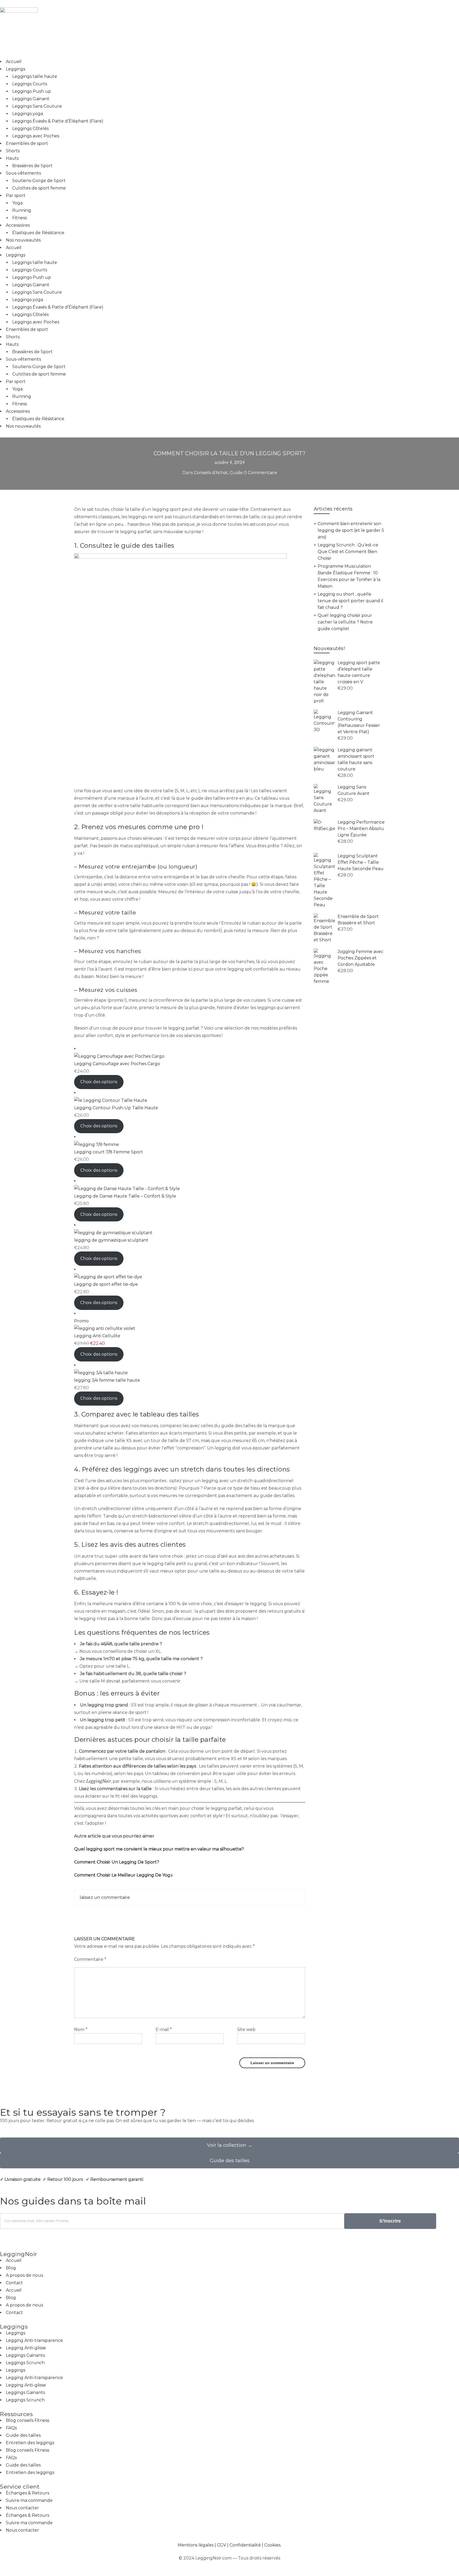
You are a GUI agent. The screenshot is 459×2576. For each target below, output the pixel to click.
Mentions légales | (197, 2545)
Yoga (17, 203)
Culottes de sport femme (39, 188)
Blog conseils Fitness (27, 2420)
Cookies (272, 2545)
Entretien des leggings (30, 2443)
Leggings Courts (30, 84)
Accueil (14, 62)
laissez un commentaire (105, 1897)
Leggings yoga (28, 114)
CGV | (223, 2545)
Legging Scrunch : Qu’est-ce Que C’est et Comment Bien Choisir (348, 552)
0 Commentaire (260, 473)
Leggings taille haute (35, 76)
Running (22, 210)
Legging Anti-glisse (26, 2348)
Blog (11, 2268)
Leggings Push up (32, 91)
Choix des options (99, 1082)
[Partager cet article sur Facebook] (185, 1914)
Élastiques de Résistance (38, 233)
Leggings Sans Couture (37, 106)
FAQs (11, 2428)
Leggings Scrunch (25, 2363)
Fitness (20, 218)
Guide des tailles (23, 2435)
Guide (236, 473)
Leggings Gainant (31, 99)
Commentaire (90, 1959)
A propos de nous (24, 2275)
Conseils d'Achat (211, 473)
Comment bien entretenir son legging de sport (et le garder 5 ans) (351, 530)
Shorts (13, 151)
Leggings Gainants (25, 2355)
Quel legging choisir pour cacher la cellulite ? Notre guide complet (345, 622)
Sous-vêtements (23, 173)
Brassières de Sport (32, 166)
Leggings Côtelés (30, 128)
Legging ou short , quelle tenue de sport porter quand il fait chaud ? (350, 601)
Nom (81, 2029)
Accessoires (18, 225)
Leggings (16, 69)
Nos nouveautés (23, 240)
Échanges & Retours (27, 2493)
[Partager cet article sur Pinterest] (194, 1914)
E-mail (164, 2029)
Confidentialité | (247, 2545)
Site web (246, 2029)
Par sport (16, 195)
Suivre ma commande (29, 2500)
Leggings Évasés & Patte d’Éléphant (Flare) (58, 121)
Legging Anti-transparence (34, 2340)
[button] (2, 2240)
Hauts (12, 158)
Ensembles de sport (27, 143)
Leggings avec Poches (36, 136)
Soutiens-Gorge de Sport (39, 181)
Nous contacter (22, 2508)
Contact (14, 2283)
